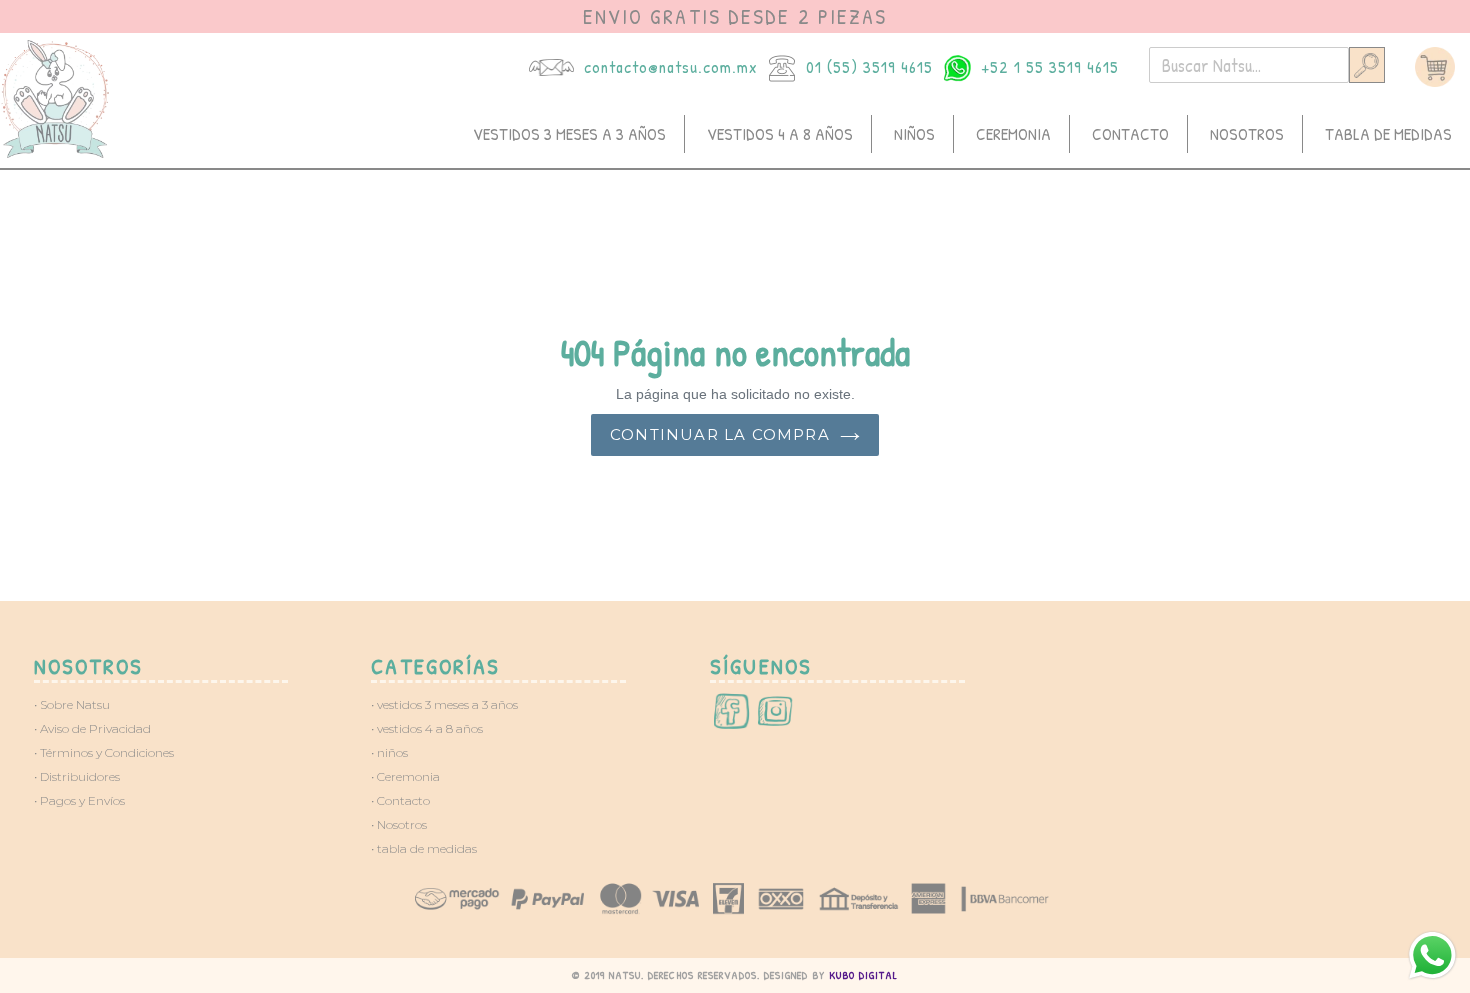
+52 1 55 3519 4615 (1050, 66)
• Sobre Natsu (72, 704)
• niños (389, 752)
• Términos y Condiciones (104, 752)
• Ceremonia (405, 776)
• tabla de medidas (424, 848)
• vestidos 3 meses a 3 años (444, 704)
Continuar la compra (720, 434)
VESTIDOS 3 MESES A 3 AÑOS (569, 133)
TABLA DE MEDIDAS (1388, 133)
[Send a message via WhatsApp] (1432, 955)
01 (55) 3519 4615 (869, 66)
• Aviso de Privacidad (92, 728)
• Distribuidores (77, 776)
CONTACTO (1130, 133)
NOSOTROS (1247, 133)
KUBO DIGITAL (863, 975)
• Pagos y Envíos (79, 800)
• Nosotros (399, 824)
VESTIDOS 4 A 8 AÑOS (780, 133)
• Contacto (400, 800)
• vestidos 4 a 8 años (427, 728)
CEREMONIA (1013, 133)
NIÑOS (914, 133)
